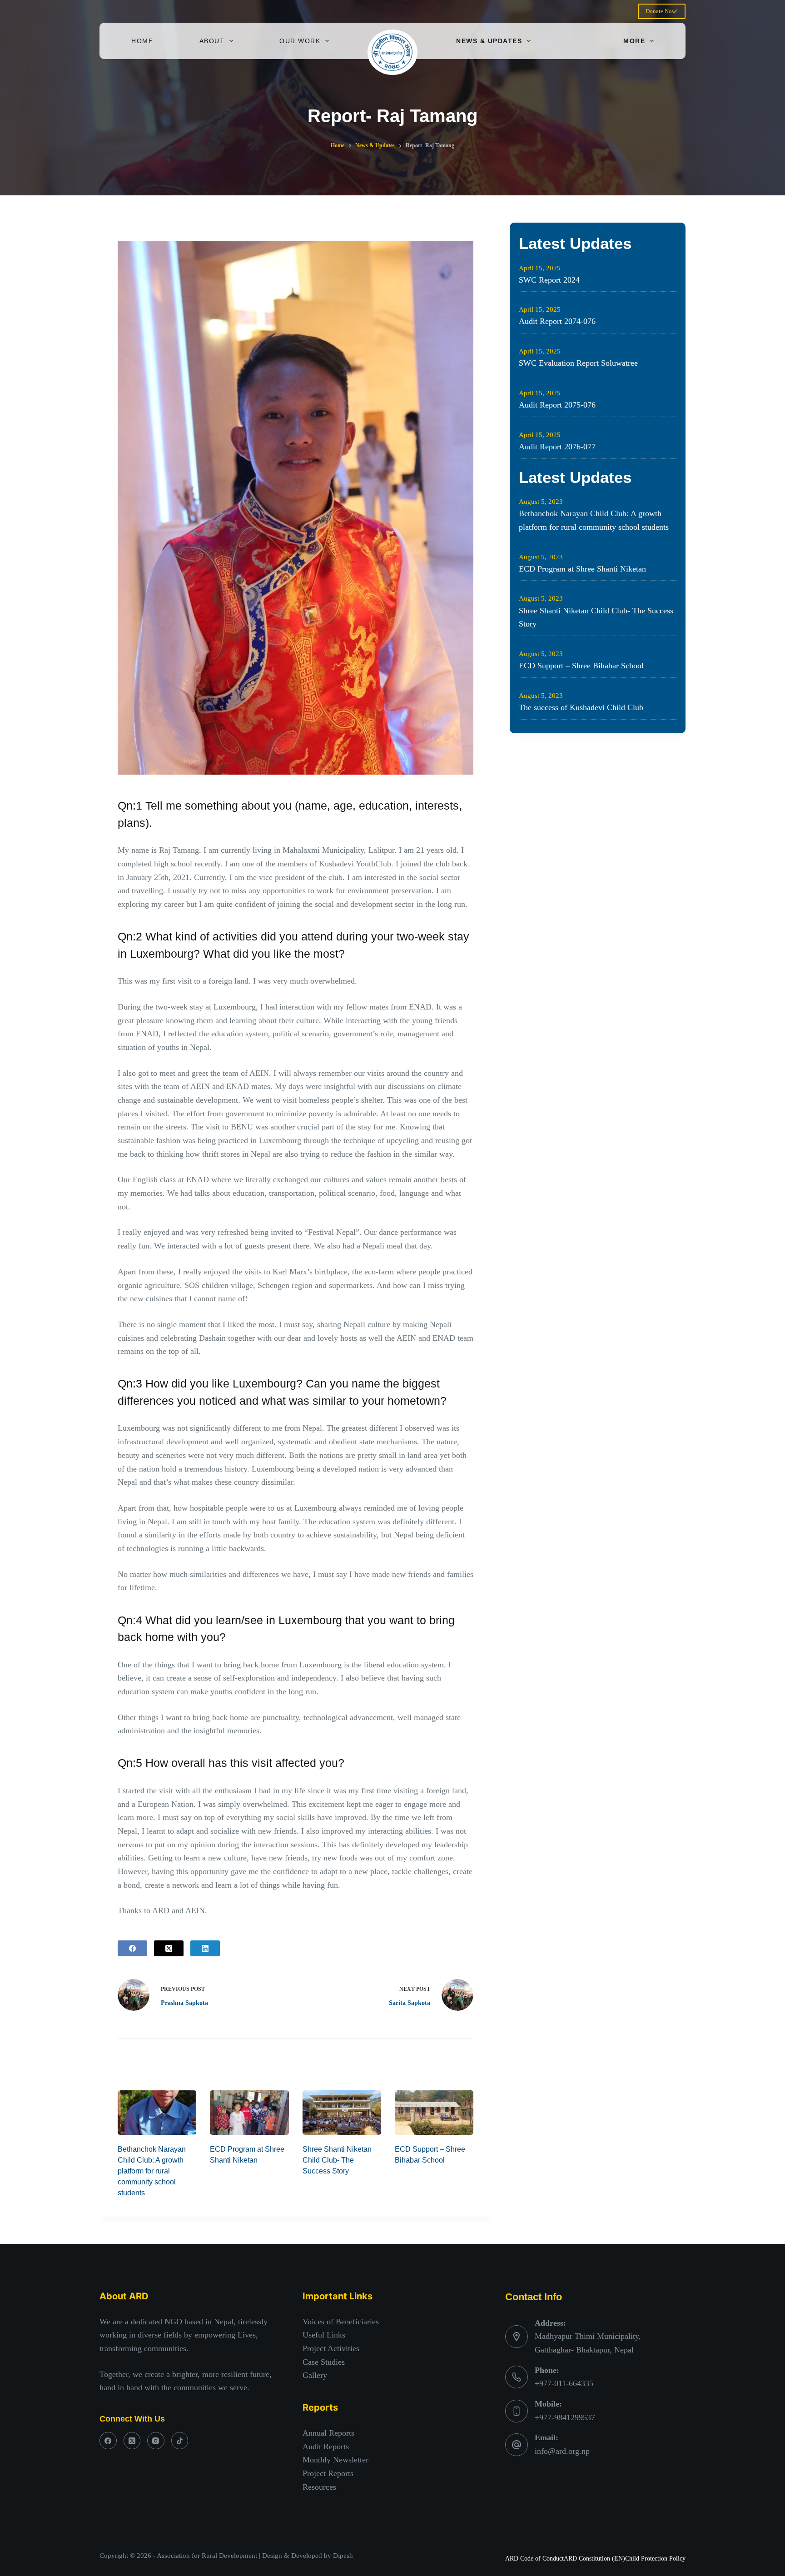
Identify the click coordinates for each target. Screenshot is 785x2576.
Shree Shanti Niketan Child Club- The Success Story (337, 2160)
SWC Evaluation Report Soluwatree (578, 363)
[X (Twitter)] (169, 1948)
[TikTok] (180, 2441)
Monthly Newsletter (335, 2460)
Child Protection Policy (655, 2559)
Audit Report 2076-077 (557, 447)
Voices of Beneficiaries (341, 2322)
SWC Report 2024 (549, 280)
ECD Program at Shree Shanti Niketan (582, 569)
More (634, 41)
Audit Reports (326, 2447)
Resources (319, 2487)
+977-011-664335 (564, 2383)
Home (142, 41)
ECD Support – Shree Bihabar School (581, 666)
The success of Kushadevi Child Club (581, 707)
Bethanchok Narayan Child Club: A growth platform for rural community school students (152, 2171)
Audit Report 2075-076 (557, 405)
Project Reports (328, 2473)
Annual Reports (328, 2433)
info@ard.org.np (562, 2451)
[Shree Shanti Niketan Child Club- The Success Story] (342, 2112)
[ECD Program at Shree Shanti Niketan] (249, 2112)
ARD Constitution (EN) (594, 2559)
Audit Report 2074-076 (557, 321)
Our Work (300, 41)
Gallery (315, 2375)
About (212, 41)
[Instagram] (156, 2441)
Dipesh (343, 2556)
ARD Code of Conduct (534, 2559)
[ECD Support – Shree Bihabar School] (434, 2112)
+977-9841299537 (565, 2417)
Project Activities (331, 2348)
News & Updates (489, 41)
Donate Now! (662, 11)
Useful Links (324, 2335)
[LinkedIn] (205, 1948)
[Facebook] (132, 1948)
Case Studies (324, 2362)
